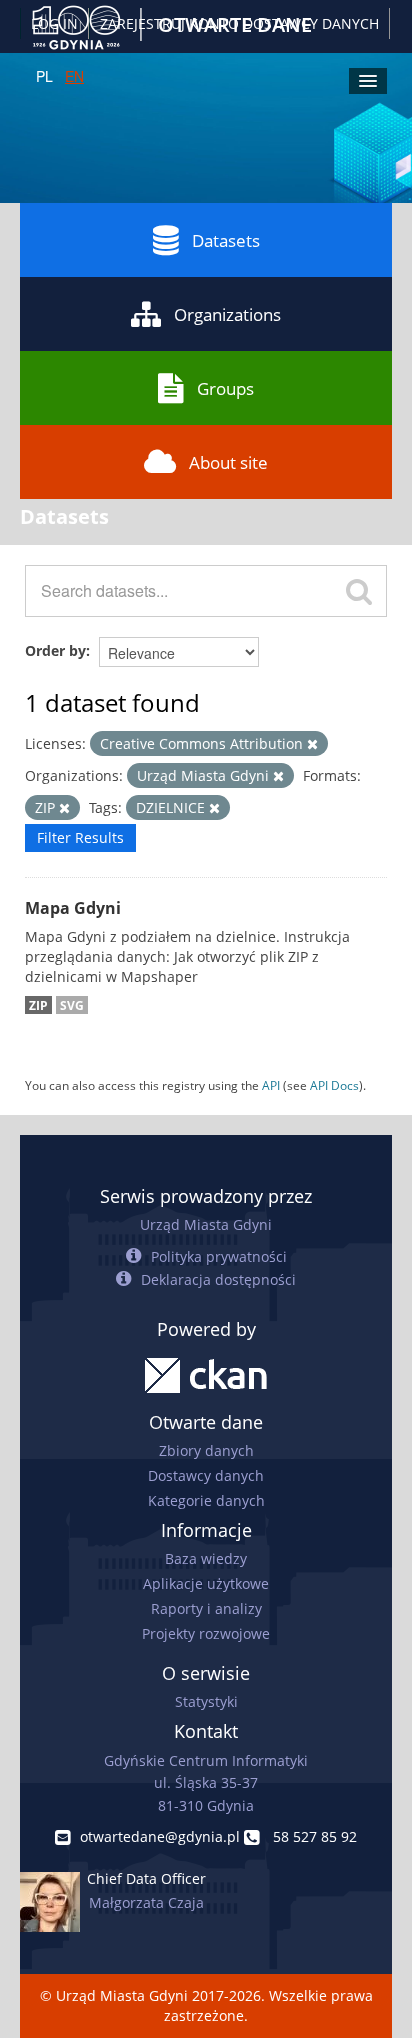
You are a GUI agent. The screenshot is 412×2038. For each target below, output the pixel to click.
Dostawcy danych (206, 1475)
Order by (55, 650)
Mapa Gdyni (73, 908)
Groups (225, 388)
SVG (72, 1005)
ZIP (38, 1005)
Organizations (227, 314)
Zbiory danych (206, 1450)
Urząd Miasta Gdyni (206, 1224)
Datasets (226, 240)
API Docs (334, 1085)
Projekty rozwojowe (206, 1633)
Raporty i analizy (206, 1608)
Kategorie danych (206, 1500)
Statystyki (206, 1701)
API (271, 1085)
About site (228, 462)
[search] (359, 591)
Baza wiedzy (206, 1558)
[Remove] (312, 744)
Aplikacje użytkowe (206, 1583)
